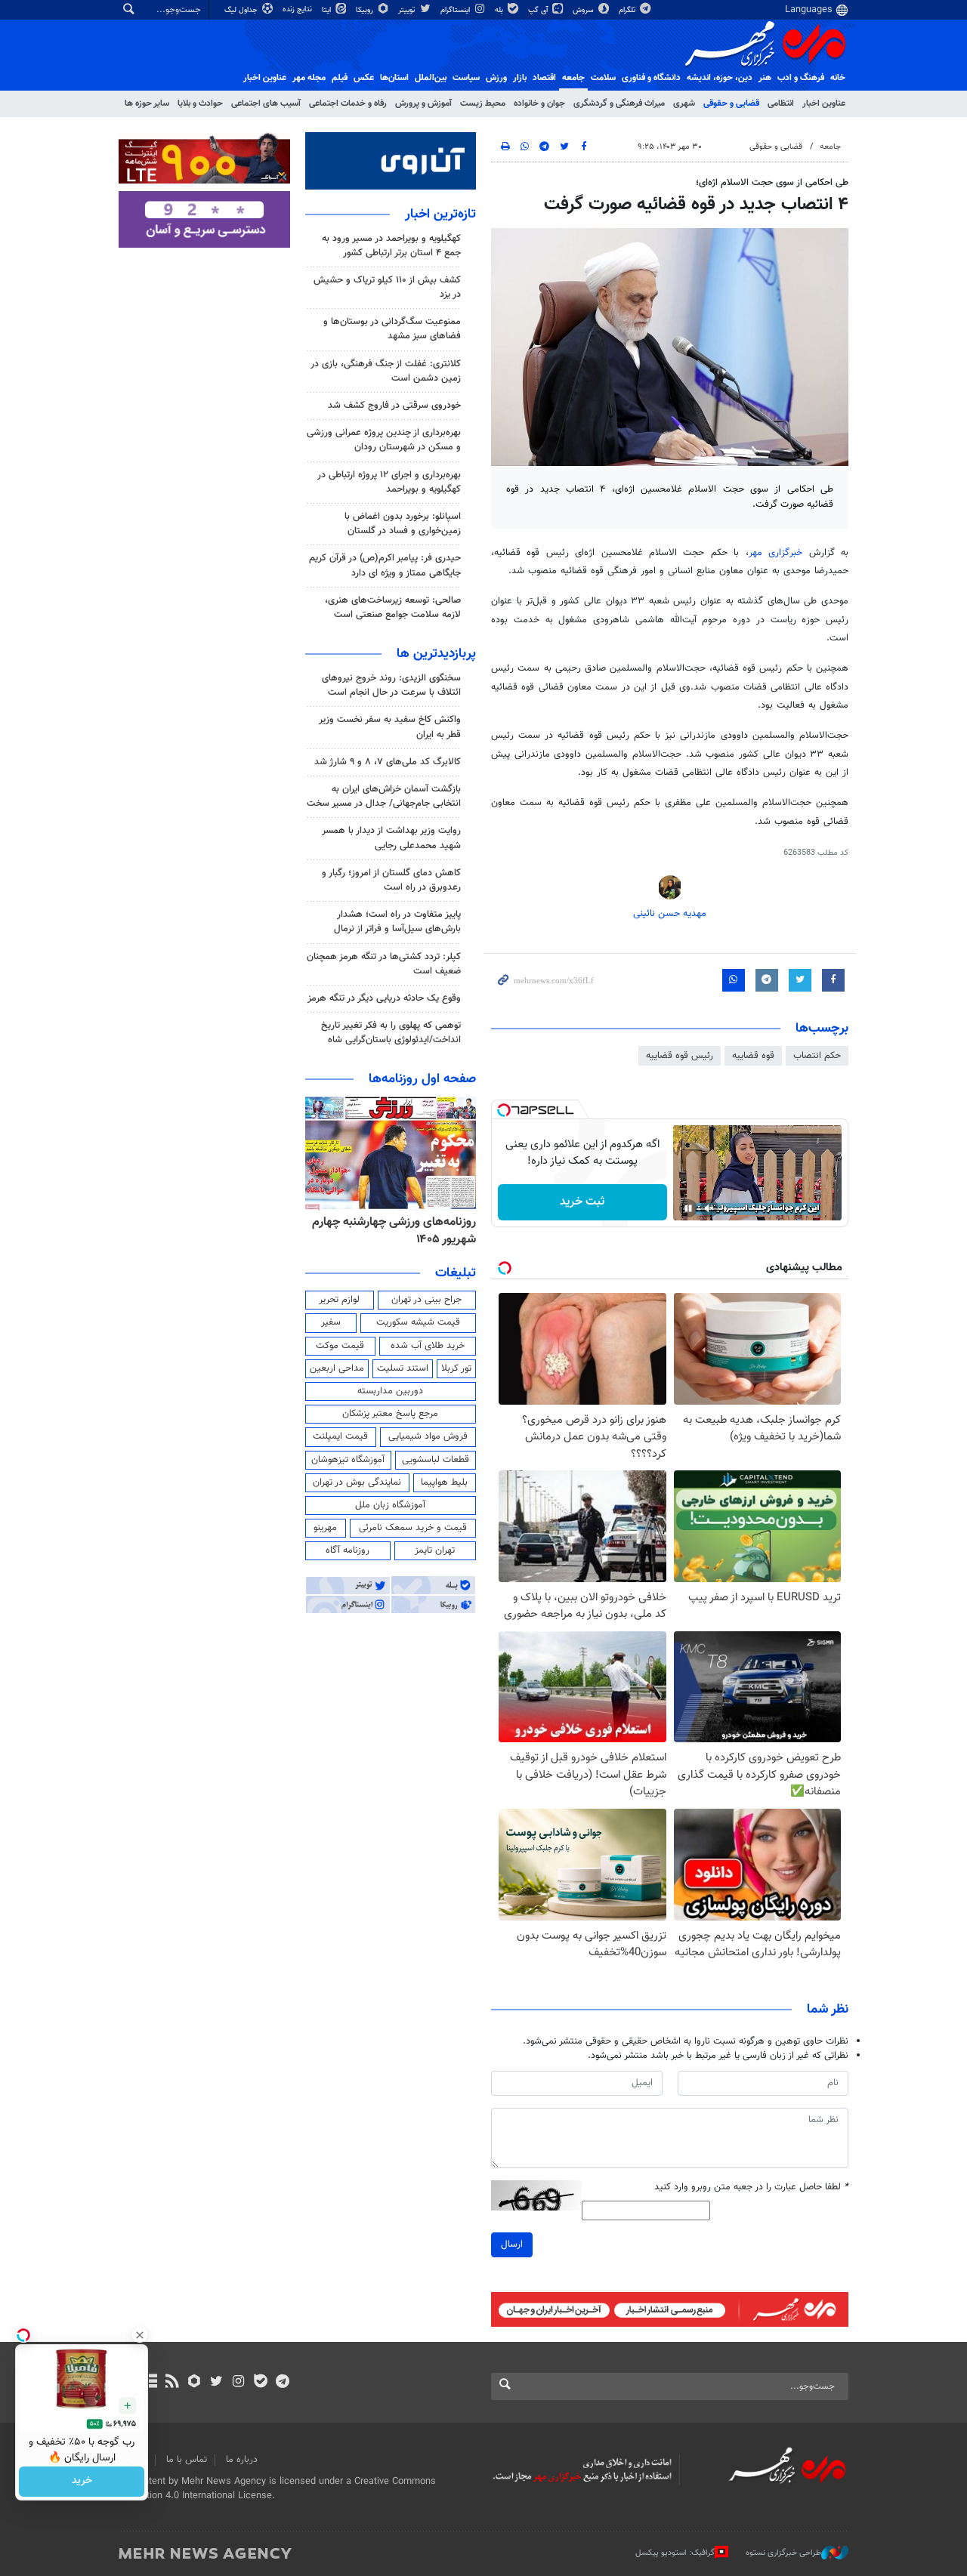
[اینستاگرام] (238, 2383)
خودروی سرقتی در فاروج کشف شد (394, 406)
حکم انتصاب (817, 1056)
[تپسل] (504, 1110)
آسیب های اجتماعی (266, 103)
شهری (684, 103)
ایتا (327, 10)
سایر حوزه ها (147, 103)
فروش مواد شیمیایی (428, 1436)
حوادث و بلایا (200, 103)
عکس (364, 78)
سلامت (603, 78)
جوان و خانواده (539, 103)
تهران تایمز (435, 1550)
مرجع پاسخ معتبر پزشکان (390, 1414)
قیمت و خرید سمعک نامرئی (413, 1528)
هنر (765, 78)
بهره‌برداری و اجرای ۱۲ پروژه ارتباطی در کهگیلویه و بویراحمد (389, 482)
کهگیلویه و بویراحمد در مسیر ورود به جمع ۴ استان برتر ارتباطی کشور (391, 246)
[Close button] (140, 2335)
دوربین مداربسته (390, 1391)
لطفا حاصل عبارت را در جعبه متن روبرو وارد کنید (751, 2187)
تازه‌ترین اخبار (440, 214)
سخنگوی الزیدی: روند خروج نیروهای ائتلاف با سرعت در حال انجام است (391, 685)
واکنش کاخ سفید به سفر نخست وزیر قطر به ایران (390, 727)
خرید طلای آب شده (428, 1346)
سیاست (466, 78)
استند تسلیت (403, 1368)
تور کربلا (456, 1368)
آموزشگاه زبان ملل (390, 1505)
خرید (82, 2482)
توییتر (408, 10)
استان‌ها (394, 78)
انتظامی (781, 103)
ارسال (512, 2244)
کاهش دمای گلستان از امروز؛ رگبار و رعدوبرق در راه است (391, 880)
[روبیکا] (195, 2383)
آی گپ (539, 10)
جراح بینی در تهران (426, 1300)
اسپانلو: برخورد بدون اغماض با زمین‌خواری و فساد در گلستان (403, 524)
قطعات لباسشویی (436, 1460)
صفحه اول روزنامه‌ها (422, 1079)
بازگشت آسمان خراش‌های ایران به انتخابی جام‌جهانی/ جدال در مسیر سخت (384, 796)
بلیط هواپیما (444, 1482)
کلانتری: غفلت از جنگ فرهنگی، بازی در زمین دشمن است (386, 371)
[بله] (260, 2383)
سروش (584, 10)
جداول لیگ (242, 10)
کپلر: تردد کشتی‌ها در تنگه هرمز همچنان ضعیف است (384, 964)
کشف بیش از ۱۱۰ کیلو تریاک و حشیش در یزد (387, 287)
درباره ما (242, 2460)
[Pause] (688, 1208)
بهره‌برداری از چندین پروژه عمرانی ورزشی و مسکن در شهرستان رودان (384, 440)
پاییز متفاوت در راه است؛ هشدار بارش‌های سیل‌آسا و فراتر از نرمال (397, 922)
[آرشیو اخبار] (150, 2383)
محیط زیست (483, 103)
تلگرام (628, 10)
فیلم (340, 78)
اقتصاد (544, 78)
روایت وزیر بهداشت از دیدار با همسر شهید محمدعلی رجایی (391, 838)
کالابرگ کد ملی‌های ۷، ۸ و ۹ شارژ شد (388, 762)
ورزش (496, 78)
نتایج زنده (298, 9)
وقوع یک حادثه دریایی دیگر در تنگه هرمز (384, 998)
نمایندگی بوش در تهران (357, 1482)
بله (500, 10)
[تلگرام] (282, 2383)
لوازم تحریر (339, 1300)
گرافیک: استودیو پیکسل (675, 2553)
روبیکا (366, 10)
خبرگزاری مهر (779, 553)
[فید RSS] (172, 2383)
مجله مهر (309, 78)
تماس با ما (187, 2460)
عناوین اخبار (824, 103)
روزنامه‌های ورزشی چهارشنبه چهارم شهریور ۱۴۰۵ (394, 1231)
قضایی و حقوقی (731, 103)
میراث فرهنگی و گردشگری (619, 103)
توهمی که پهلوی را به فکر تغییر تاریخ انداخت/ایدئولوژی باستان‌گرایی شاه (391, 1033)
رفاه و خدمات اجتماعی (348, 103)
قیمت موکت (340, 1346)
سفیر (331, 1322)
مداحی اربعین (337, 1368)
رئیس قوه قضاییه (680, 1056)
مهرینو (325, 1528)
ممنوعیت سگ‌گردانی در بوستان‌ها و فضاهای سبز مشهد (392, 329)
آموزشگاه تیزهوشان (348, 1460)
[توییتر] (216, 2383)
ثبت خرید (582, 1202)
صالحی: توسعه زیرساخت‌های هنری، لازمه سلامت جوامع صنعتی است (393, 608)
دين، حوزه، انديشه (720, 78)
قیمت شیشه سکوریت (418, 1322)
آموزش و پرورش (423, 103)
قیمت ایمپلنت (340, 1436)
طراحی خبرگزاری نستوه (783, 2553)
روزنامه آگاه (348, 1550)
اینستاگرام (456, 10)
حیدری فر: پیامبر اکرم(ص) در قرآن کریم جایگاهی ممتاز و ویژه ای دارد (385, 565)
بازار (520, 78)
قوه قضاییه (753, 1056)
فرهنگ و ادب (801, 78)
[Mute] (709, 1208)
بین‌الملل (431, 78)
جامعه (573, 78)
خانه (838, 78)
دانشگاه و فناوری (651, 78)
